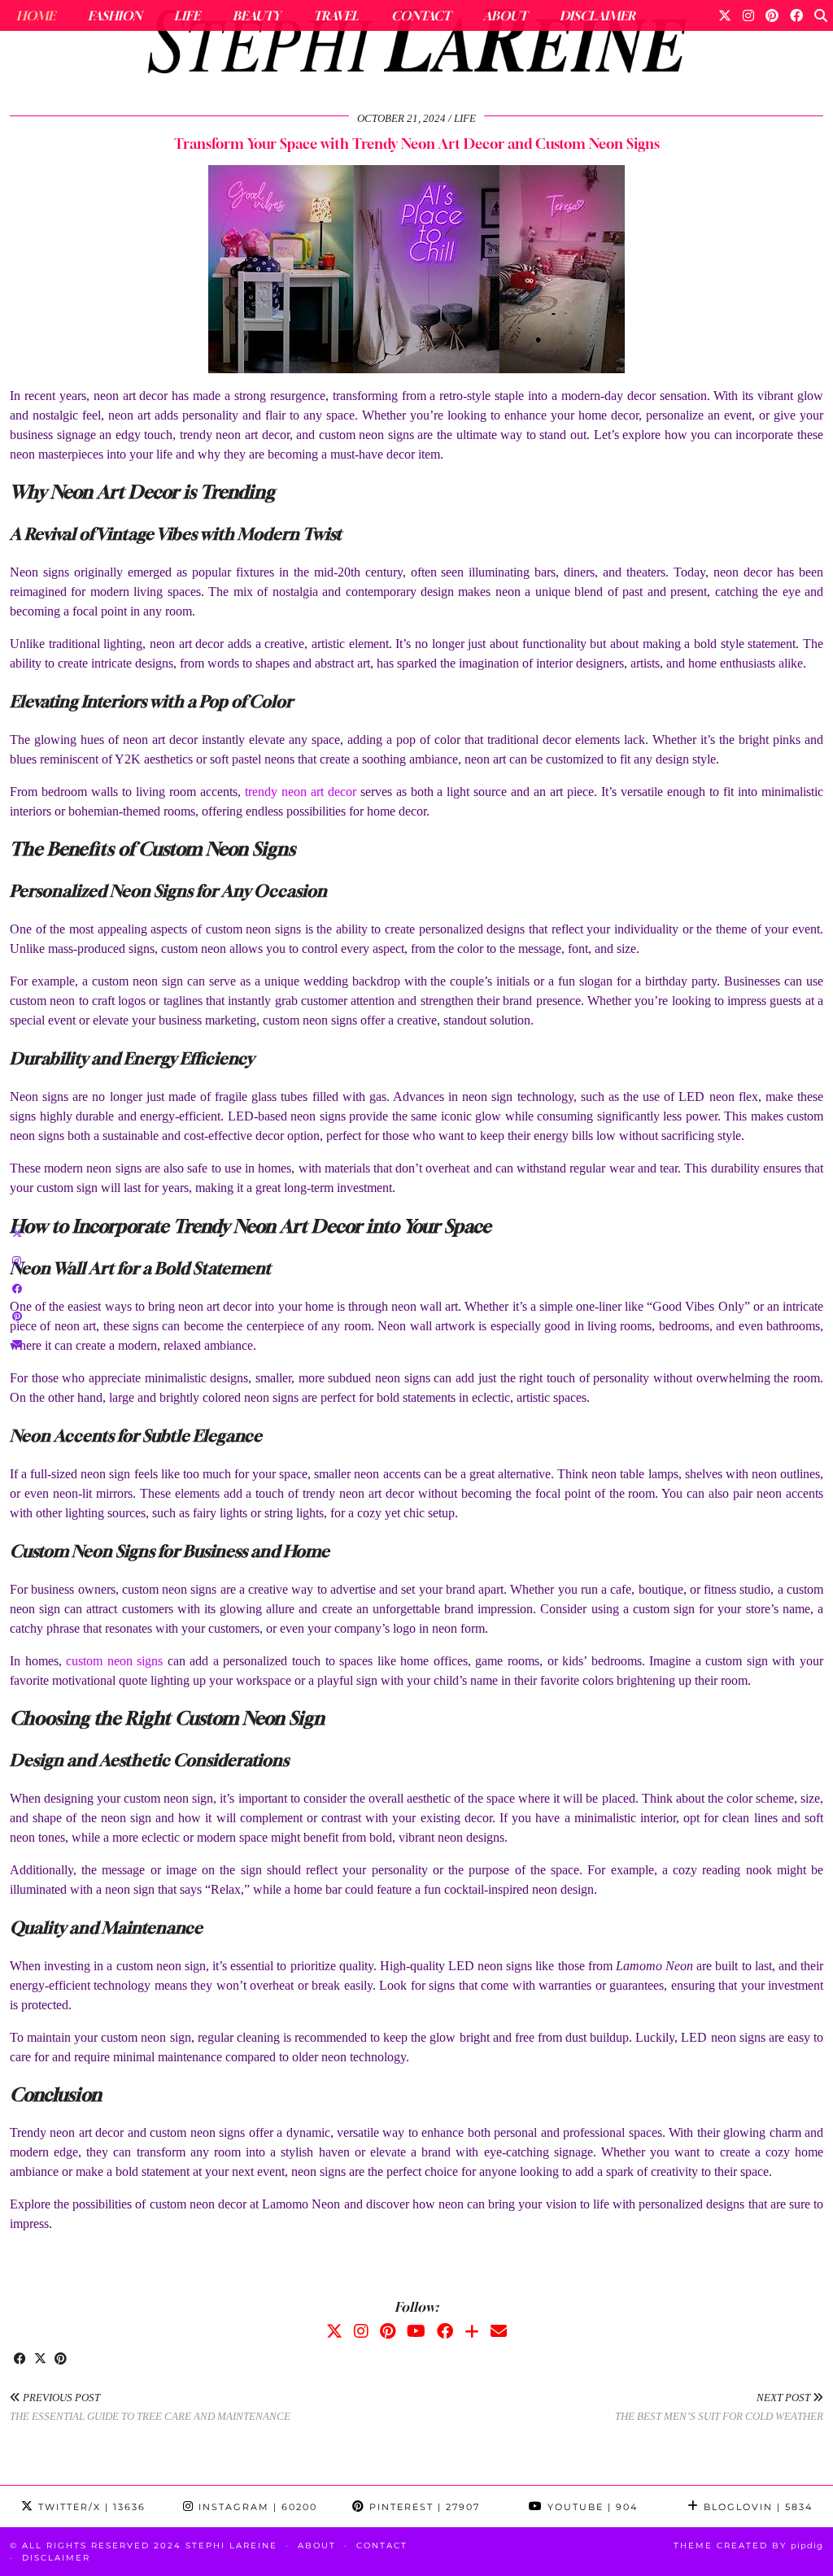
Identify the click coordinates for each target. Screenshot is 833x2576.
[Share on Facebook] (20, 2360)
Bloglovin (756, 2507)
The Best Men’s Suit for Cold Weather (719, 2407)
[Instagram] (748, 15)
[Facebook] (796, 15)
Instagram (256, 2507)
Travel (336, 15)
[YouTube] (416, 2331)
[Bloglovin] (472, 2331)
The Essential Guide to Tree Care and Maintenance (150, 2407)
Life (187, 15)
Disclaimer (597, 15)
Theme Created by (748, 2546)
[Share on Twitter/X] (40, 2360)
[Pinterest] (772, 15)
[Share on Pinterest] (61, 2360)
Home (36, 15)
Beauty (257, 15)
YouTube (591, 2507)
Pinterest (423, 2507)
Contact (421, 15)
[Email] (499, 2331)
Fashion (115, 15)
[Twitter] (725, 15)
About (505, 15)
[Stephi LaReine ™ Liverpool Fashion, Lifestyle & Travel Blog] (416, 46)
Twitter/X (90, 2507)
